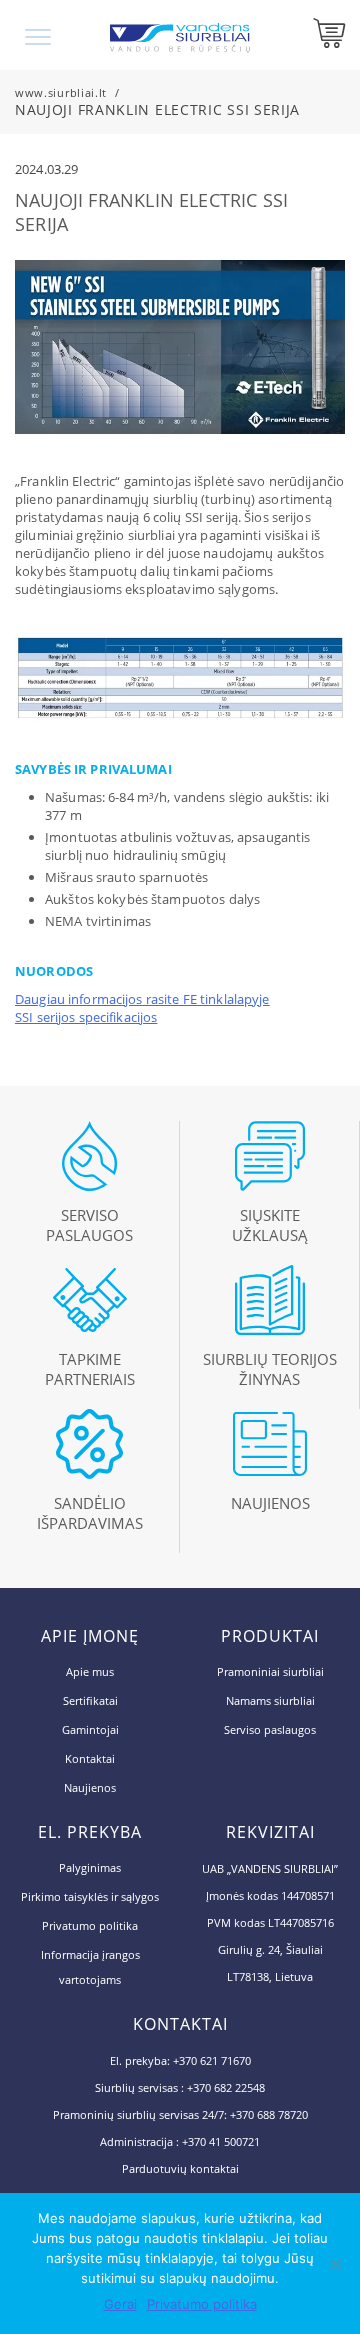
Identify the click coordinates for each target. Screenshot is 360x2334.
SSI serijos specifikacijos (86, 1017)
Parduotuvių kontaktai (180, 2168)
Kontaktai (90, 1758)
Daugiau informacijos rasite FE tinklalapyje (142, 999)
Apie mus (90, 1671)
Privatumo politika (90, 1925)
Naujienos (90, 1787)
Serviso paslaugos (270, 1729)
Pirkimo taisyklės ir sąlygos (90, 1896)
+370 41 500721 (221, 2141)
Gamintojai (90, 1729)
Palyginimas (90, 1867)
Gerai (120, 2304)
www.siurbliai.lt (61, 92)
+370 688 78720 (269, 2114)
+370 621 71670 (212, 2060)
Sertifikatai (90, 1700)
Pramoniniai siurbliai (270, 1671)
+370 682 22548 (226, 2087)
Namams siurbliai (270, 1700)
